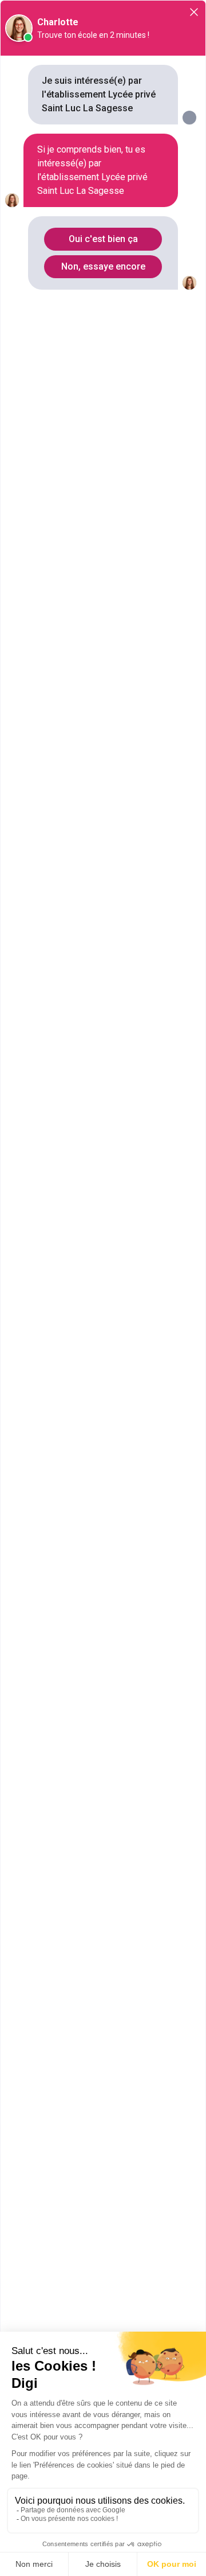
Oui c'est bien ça (103, 239)
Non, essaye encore (103, 266)
